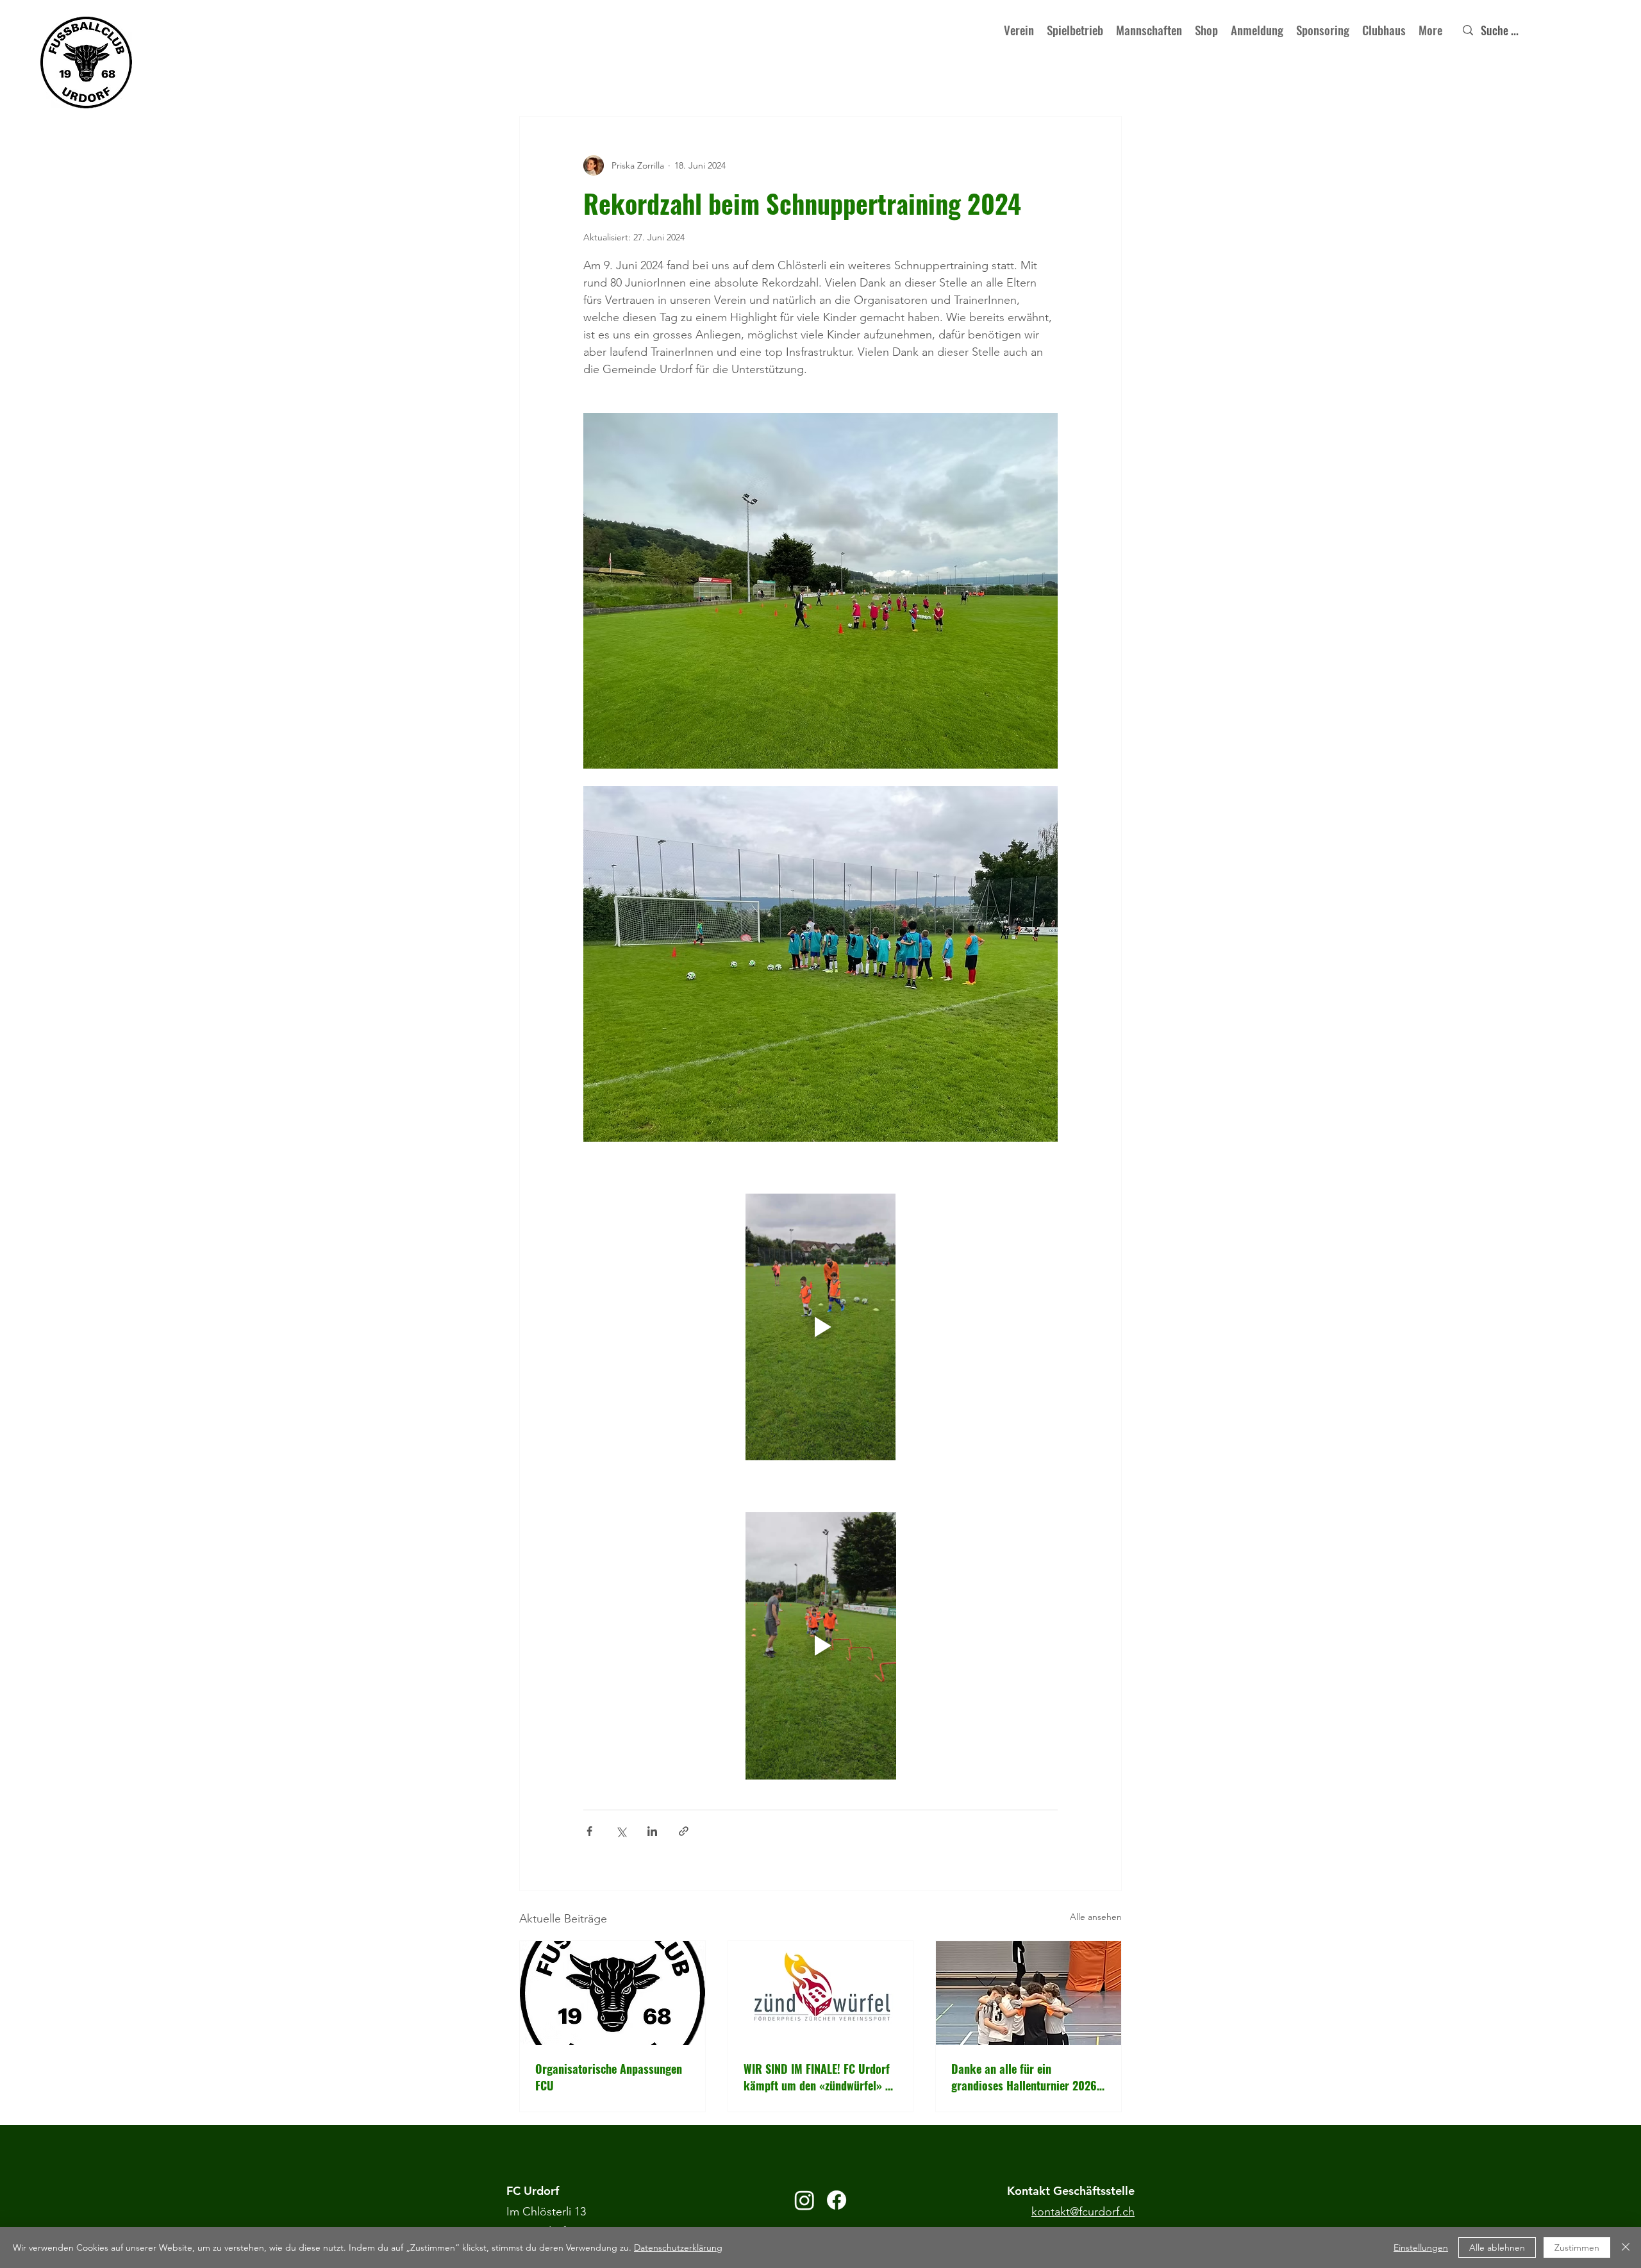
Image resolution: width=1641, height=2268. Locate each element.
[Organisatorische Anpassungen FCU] (612, 1993)
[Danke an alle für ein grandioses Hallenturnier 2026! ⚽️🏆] (1029, 1993)
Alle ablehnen (1497, 2247)
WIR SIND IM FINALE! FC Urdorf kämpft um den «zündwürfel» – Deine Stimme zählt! (817, 2077)
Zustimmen (1577, 2247)
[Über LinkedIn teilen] (652, 1831)
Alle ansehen (1096, 1917)
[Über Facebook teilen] (589, 1831)
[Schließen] (1626, 2247)
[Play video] (820, 1327)
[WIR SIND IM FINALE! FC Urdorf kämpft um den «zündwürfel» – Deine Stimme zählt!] (821, 1993)
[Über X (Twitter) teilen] (621, 1831)
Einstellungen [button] (1421, 2247)
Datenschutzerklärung (678, 2247)
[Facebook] (837, 2200)
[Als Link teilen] (684, 1831)
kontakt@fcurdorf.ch (1083, 2212)
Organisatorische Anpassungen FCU (609, 2077)
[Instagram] (804, 2200)
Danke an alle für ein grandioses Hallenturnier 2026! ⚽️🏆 (1026, 2077)
